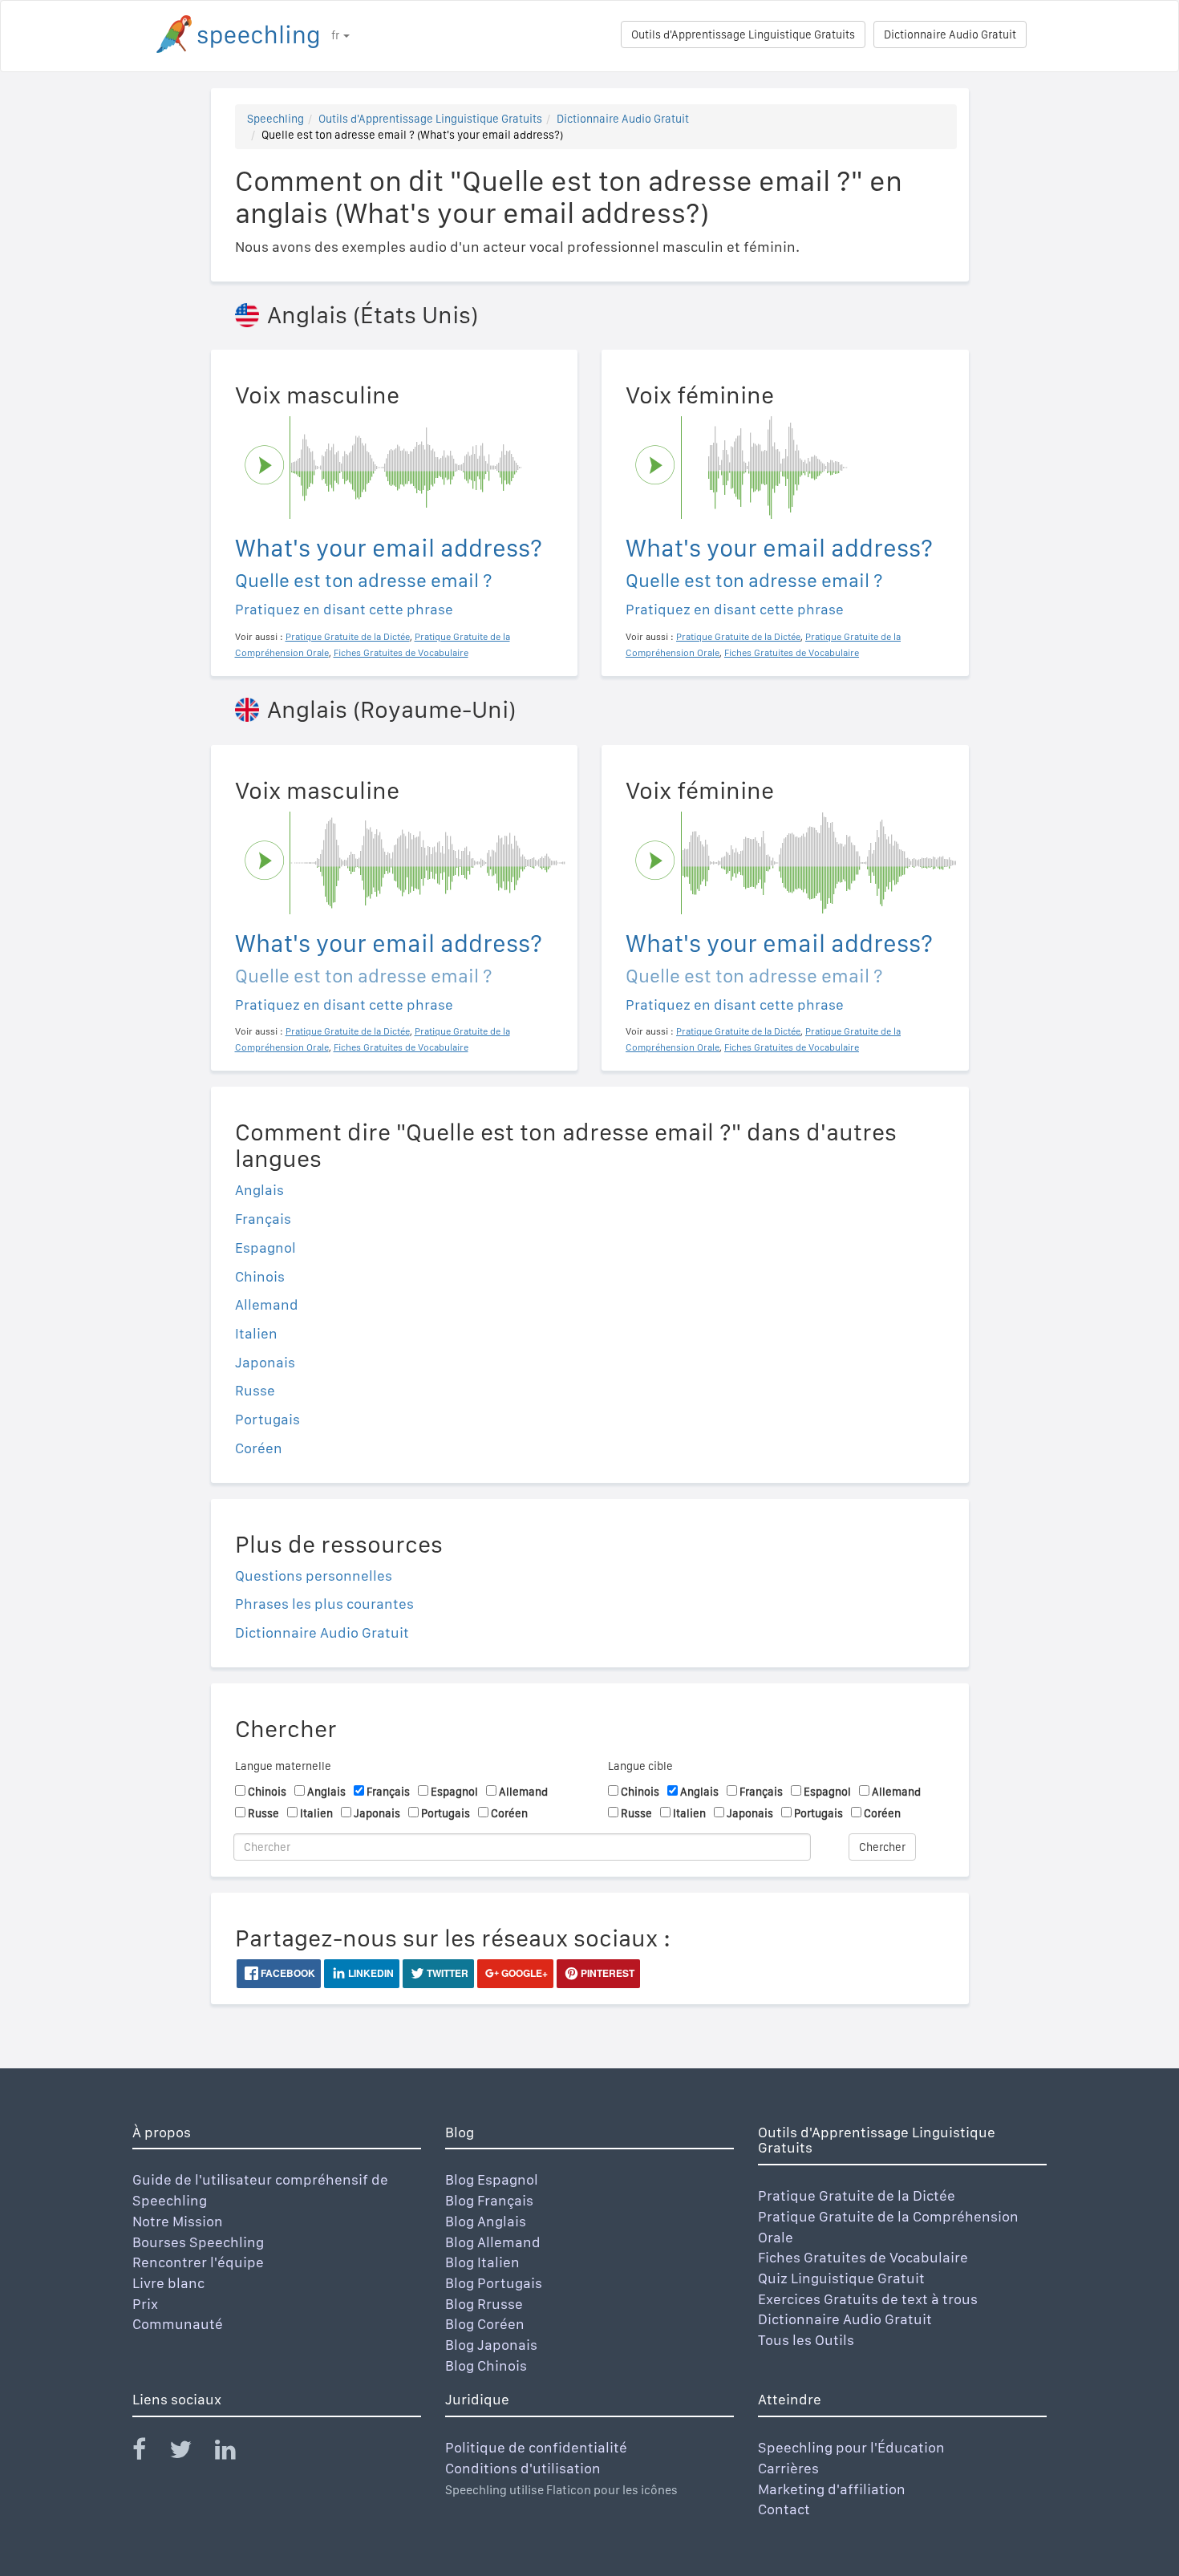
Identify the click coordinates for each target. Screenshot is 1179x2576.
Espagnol (265, 1247)
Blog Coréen (485, 2324)
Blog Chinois (486, 2365)
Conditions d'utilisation (523, 2468)
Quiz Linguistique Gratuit (841, 2278)
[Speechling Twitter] (190, 2453)
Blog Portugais (494, 2283)
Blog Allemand (493, 2242)
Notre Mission (178, 2221)
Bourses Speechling (198, 2242)
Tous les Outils (806, 2340)
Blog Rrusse (484, 2304)
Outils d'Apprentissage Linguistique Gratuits (743, 34)
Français (263, 1219)
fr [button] (336, 35)
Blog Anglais (486, 2221)
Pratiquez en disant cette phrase (344, 609)
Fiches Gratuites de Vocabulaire (863, 2257)
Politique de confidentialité (536, 2447)
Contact (784, 2509)
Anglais (259, 1190)
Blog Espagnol (492, 2179)
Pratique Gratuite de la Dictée (857, 2195)
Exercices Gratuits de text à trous (868, 2299)
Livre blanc (168, 2283)
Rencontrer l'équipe (198, 2262)
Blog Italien (482, 2262)
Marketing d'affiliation (832, 2489)
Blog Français (489, 2200)
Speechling (276, 119)
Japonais (265, 1362)
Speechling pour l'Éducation (851, 2447)
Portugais (267, 1419)
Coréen (259, 1448)
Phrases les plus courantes (324, 1604)
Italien (256, 1333)
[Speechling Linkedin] (235, 2453)
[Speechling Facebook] (149, 2453)
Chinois (260, 1276)
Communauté (178, 2324)
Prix (145, 2304)
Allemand (267, 1304)
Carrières (788, 2468)
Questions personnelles (314, 1576)
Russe (255, 1390)
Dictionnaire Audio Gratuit (950, 34)
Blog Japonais (491, 2345)
